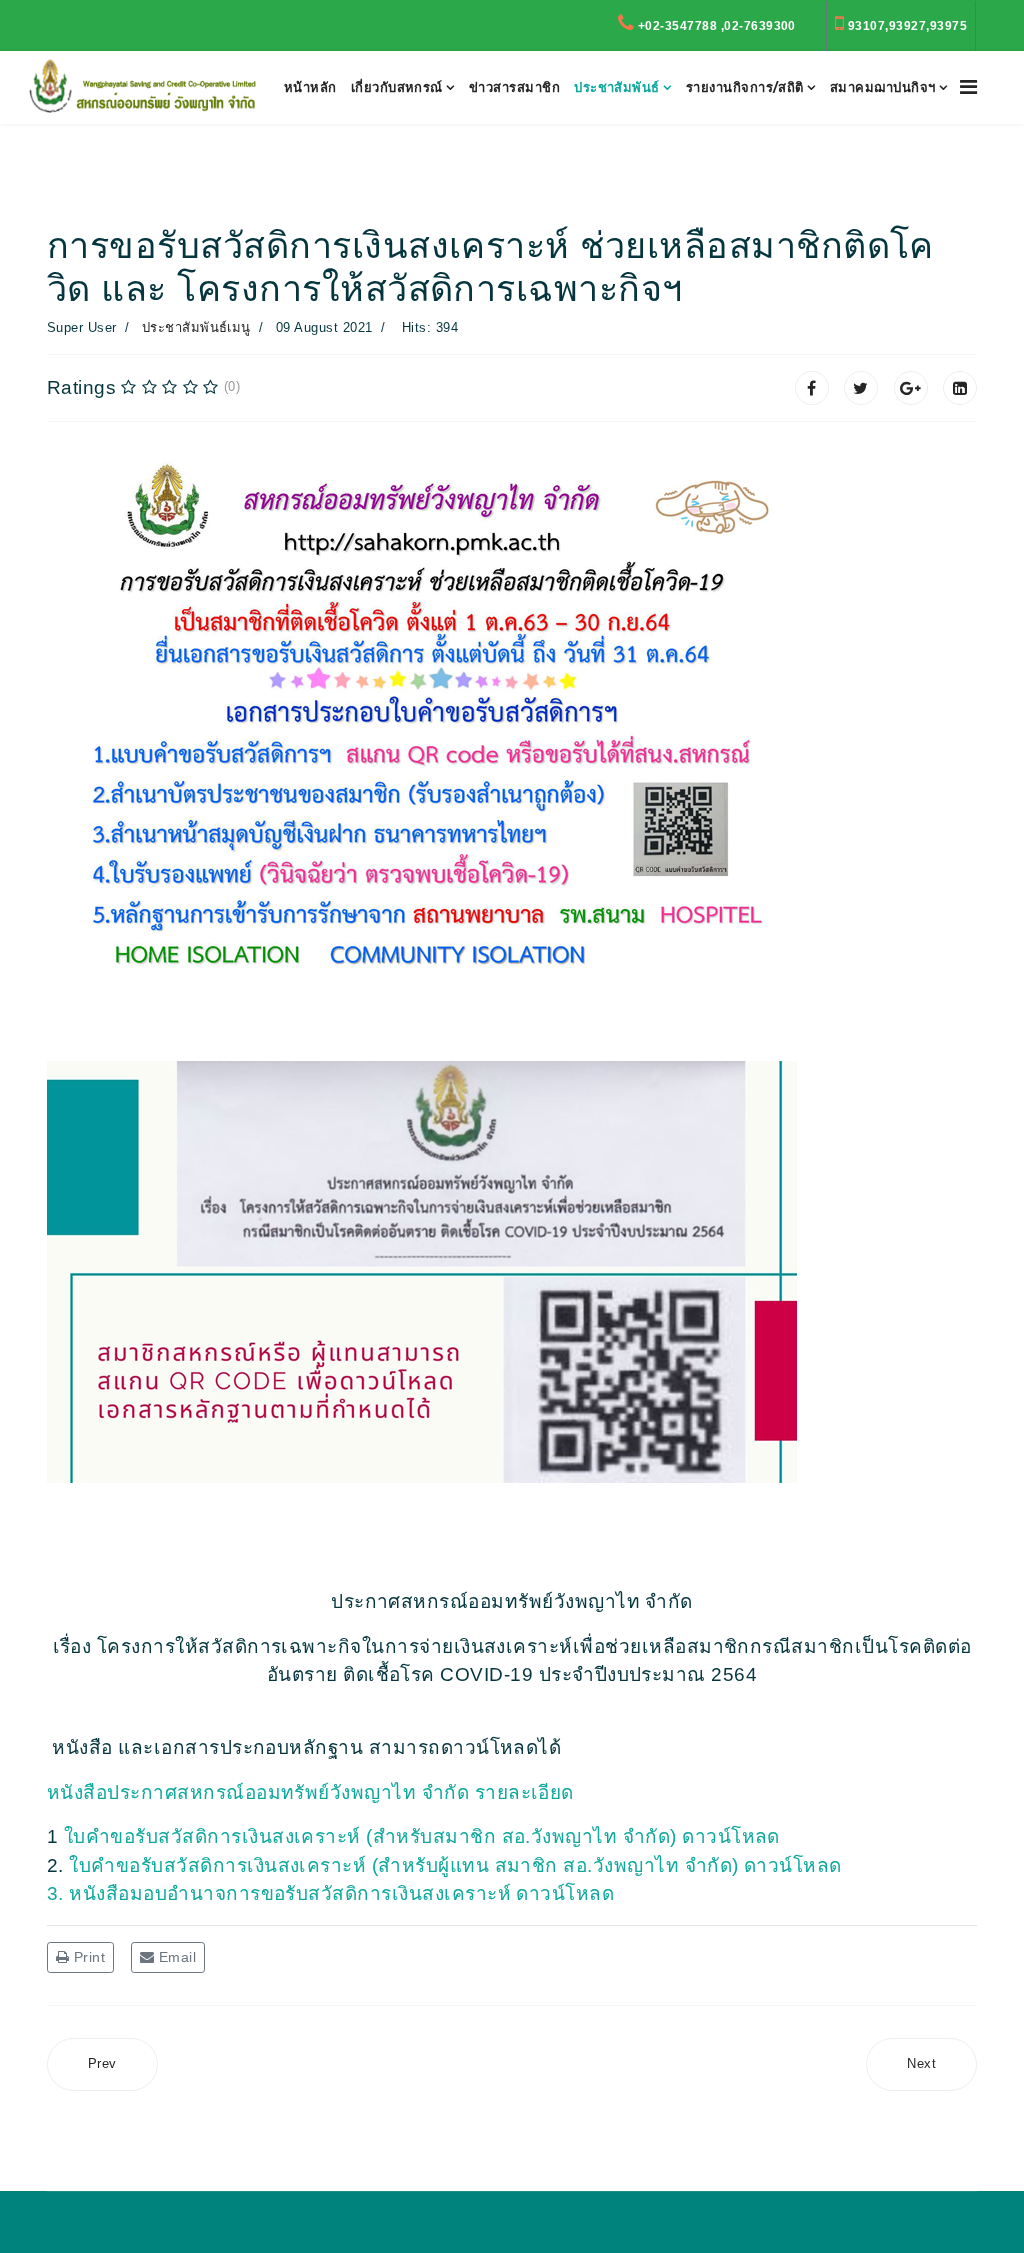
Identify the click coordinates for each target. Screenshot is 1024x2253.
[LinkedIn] (960, 388)
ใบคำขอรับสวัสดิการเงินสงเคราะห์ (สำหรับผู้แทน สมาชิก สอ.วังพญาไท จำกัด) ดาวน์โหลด (455, 1865)
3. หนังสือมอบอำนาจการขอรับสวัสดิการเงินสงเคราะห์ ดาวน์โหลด (333, 1893)
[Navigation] (968, 87)
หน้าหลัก (310, 87)
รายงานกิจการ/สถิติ (745, 87)
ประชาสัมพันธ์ (617, 87)
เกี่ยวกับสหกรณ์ (397, 87)
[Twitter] (861, 388)
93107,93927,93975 (907, 26)
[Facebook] (812, 388)
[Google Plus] (911, 388)
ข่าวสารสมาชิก (514, 87)
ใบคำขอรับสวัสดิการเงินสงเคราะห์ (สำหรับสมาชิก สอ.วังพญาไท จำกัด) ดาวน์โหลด (424, 1836)
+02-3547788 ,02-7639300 (717, 26)
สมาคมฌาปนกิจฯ (883, 87)
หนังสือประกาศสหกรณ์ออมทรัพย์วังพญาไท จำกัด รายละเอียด (310, 1792)
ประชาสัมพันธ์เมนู (196, 327)
